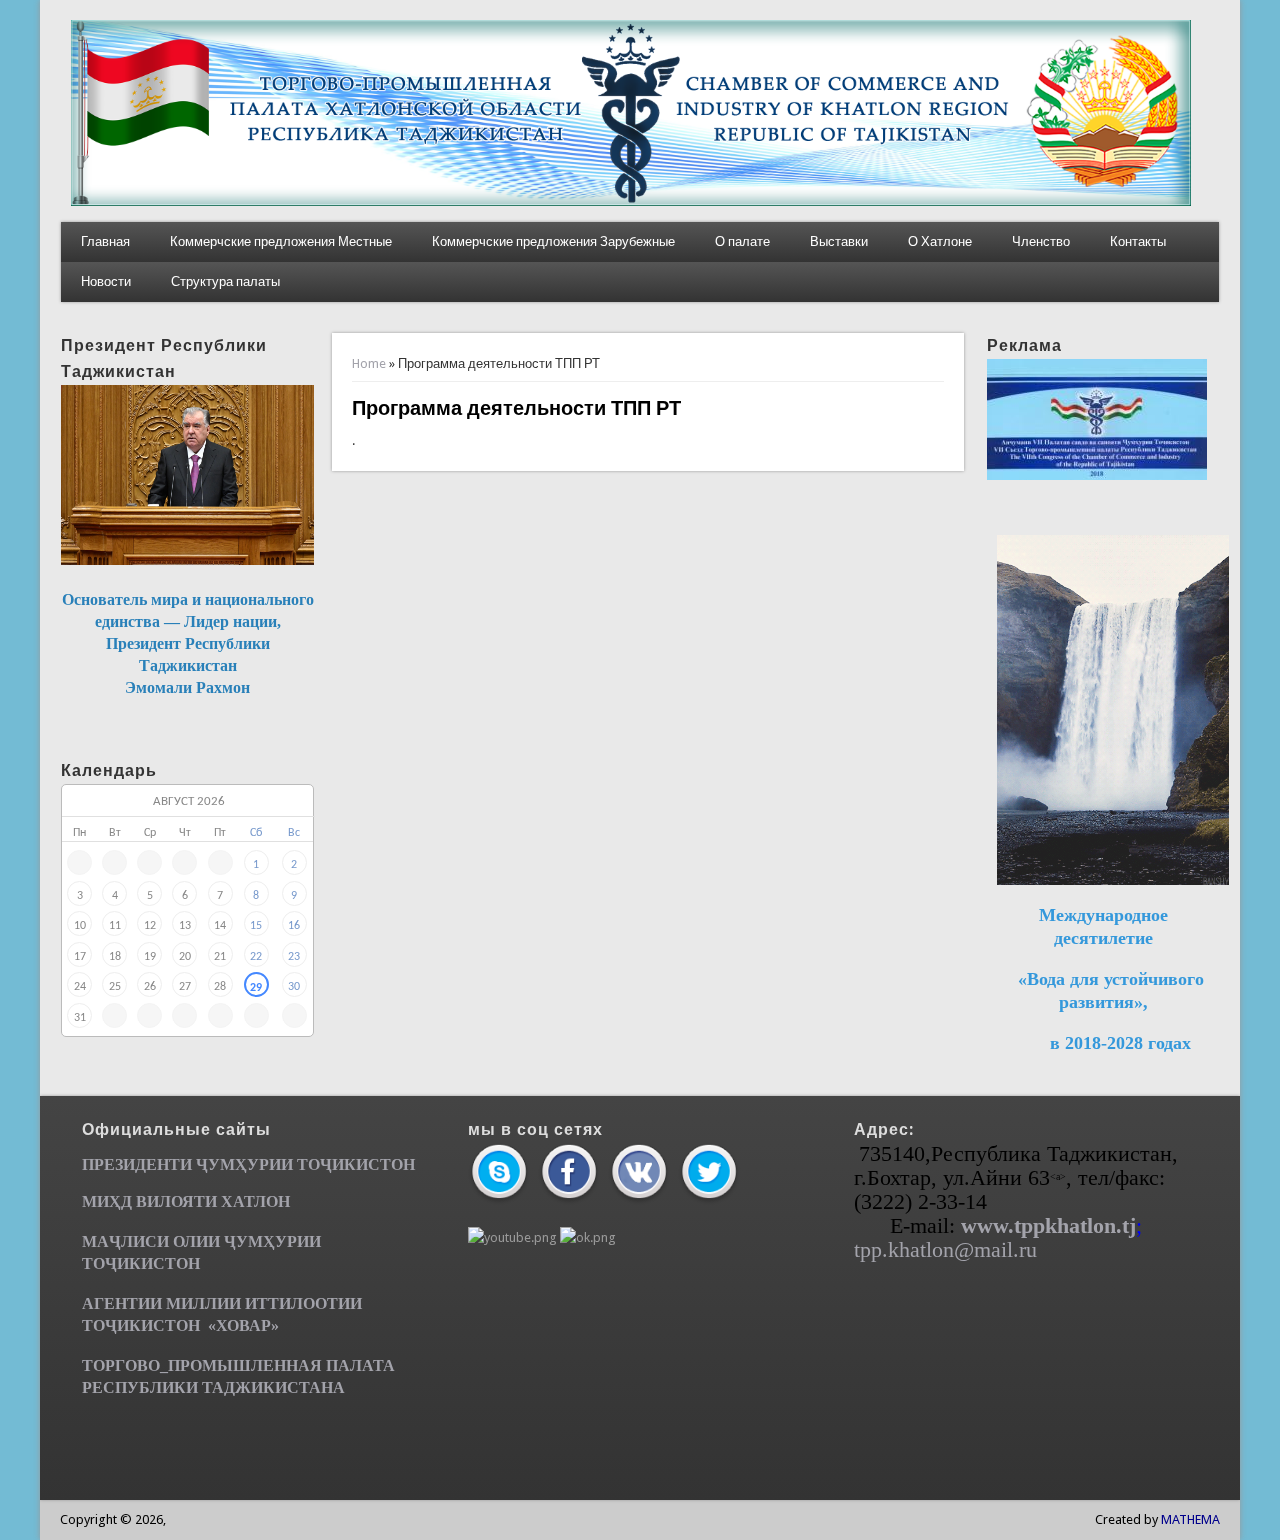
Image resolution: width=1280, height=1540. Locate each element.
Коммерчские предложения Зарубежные (553, 241)
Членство (1041, 241)
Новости (106, 281)
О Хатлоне (940, 241)
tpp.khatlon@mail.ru (945, 1249)
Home (369, 363)
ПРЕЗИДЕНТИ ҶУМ (158, 1164)
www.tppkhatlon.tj (1048, 1225)
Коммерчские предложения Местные (281, 241)
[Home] (631, 201)
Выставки (839, 241)
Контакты (1138, 241)
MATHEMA (1190, 1519)
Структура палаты (225, 281)
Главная (105, 241)
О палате (742, 241)
